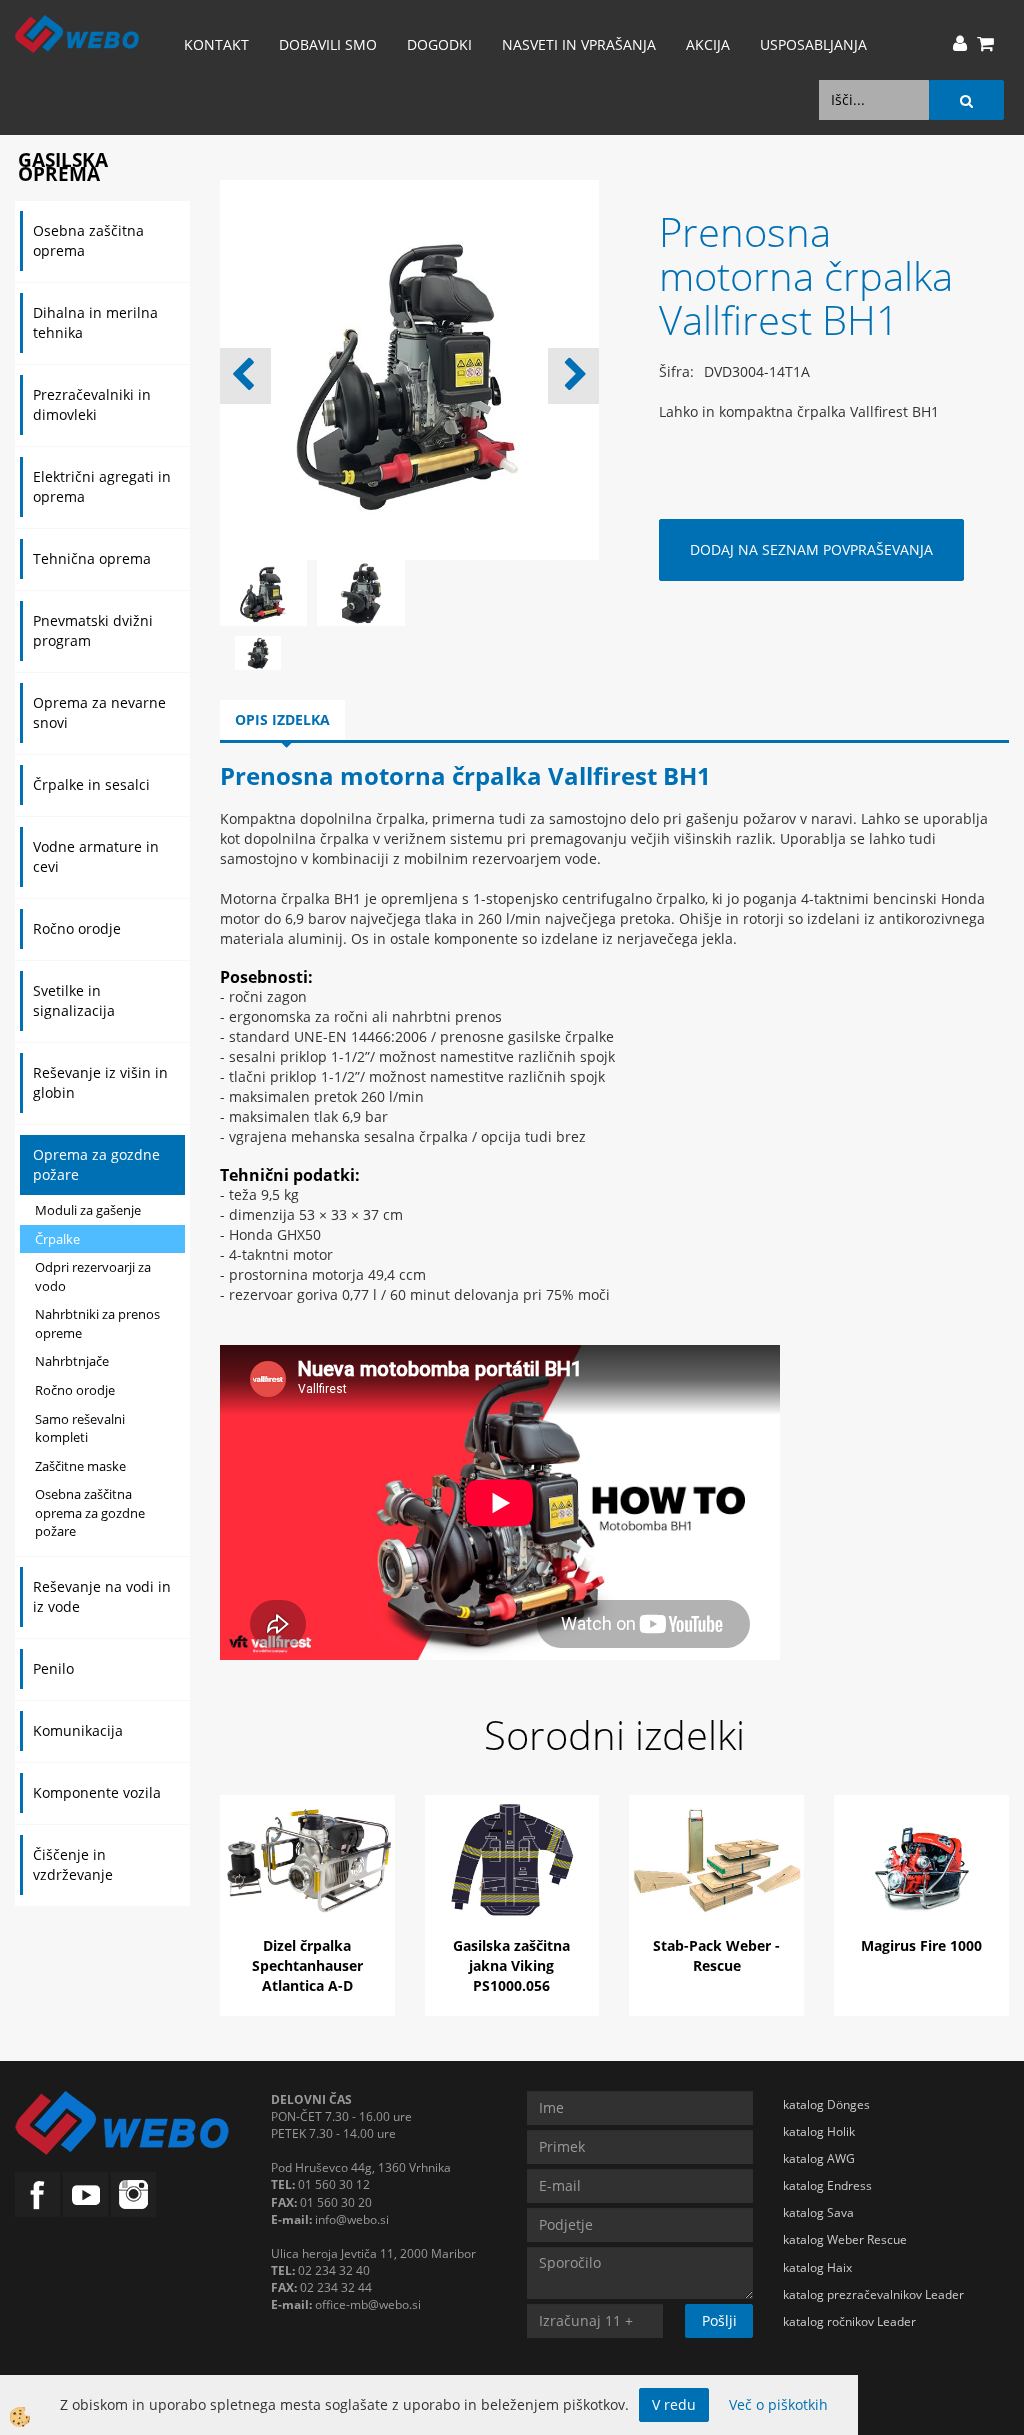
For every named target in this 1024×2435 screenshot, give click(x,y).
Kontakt (216, 44)
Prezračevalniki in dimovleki (92, 404)
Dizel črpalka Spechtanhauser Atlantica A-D (307, 1965)
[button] (573, 376)
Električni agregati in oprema (102, 486)
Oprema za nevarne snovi (99, 712)
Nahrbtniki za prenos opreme (97, 1323)
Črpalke (57, 1239)
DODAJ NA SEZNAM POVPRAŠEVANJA (811, 549)
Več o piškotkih (778, 2404)
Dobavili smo (328, 44)
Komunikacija (78, 1730)
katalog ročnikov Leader (849, 2321)
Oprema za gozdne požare (96, 1164)
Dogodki (439, 44)
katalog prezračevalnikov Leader (873, 2294)
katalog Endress (827, 2185)
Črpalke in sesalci (91, 784)
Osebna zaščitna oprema (88, 240)
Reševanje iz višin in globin (100, 1082)
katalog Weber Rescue (845, 2239)
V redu (674, 2404)
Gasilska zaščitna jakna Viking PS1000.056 (511, 1965)
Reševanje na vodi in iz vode (102, 1596)
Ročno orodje (77, 928)
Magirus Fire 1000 (921, 1945)
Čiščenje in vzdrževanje (73, 1864)
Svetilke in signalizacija (74, 1000)
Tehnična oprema (92, 558)
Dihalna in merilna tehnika (95, 322)
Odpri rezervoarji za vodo (93, 1276)
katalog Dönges (826, 2104)
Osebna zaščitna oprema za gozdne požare (90, 1512)
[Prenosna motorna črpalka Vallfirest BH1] (258, 651)
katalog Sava (818, 2212)
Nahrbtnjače (72, 1361)
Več (307, 1880)
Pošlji (719, 2320)
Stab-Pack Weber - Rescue (716, 1955)
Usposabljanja (813, 44)
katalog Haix (817, 2267)
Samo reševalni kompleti (80, 1428)
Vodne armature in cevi (96, 856)
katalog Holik (819, 2131)
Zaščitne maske (80, 1466)
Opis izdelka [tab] (282, 719)
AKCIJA (708, 44)
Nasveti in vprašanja (579, 44)
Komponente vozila (97, 1792)
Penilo (53, 1668)
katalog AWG (819, 2158)
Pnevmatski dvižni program (93, 630)
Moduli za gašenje (88, 1210)
